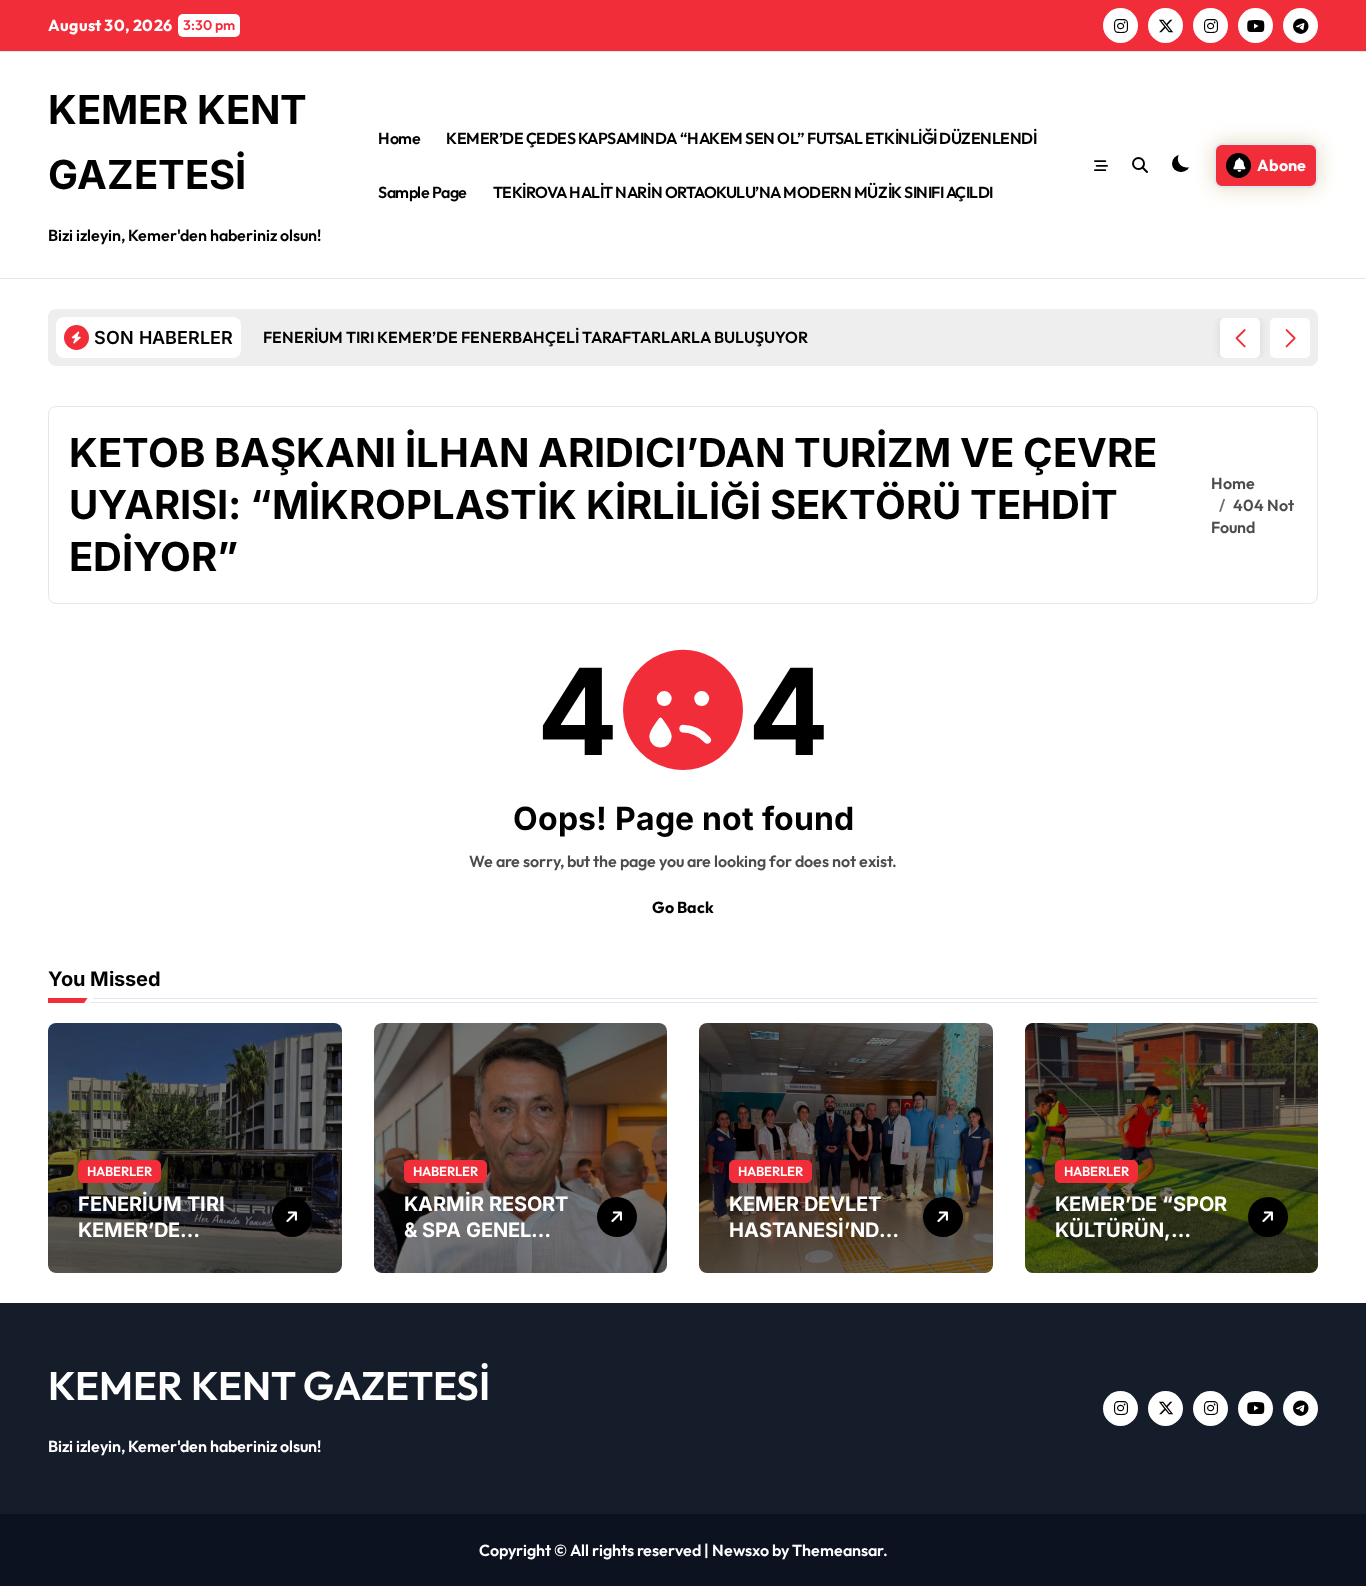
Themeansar (837, 1550)
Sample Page (422, 192)
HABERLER (119, 1171)
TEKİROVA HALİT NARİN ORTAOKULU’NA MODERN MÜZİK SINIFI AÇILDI (743, 192)
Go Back (683, 907)
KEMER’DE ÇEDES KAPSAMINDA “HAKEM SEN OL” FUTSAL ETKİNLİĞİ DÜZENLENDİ (741, 138)
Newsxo (740, 1550)
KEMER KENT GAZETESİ (269, 1385)
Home (399, 138)
